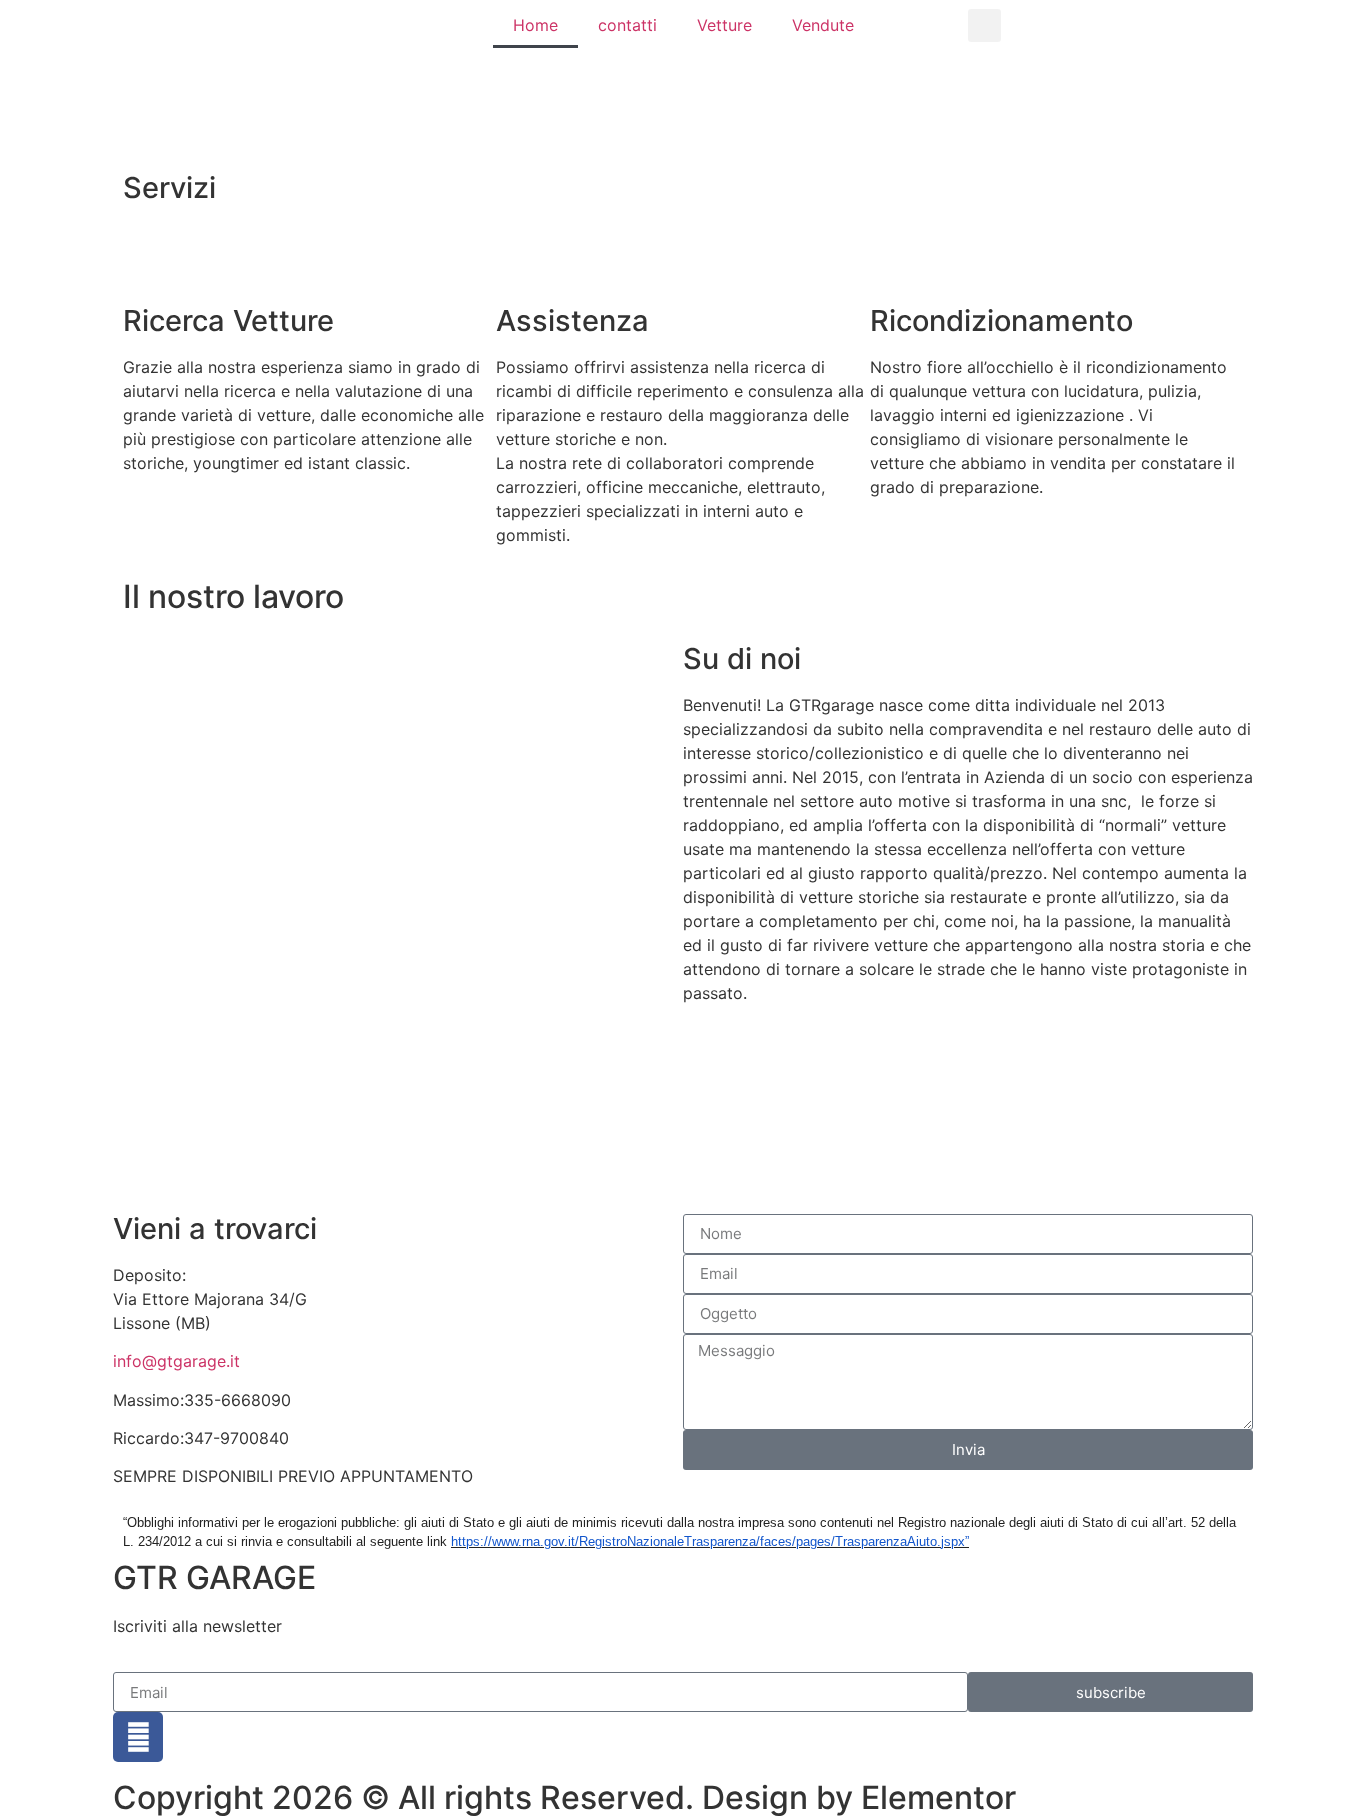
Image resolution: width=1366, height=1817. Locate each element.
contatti (627, 25)
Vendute (823, 25)
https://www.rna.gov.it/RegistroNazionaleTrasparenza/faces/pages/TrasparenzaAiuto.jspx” (710, 1541)
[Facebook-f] (138, 1737)
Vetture (724, 25)
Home (535, 25)
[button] (984, 25)
